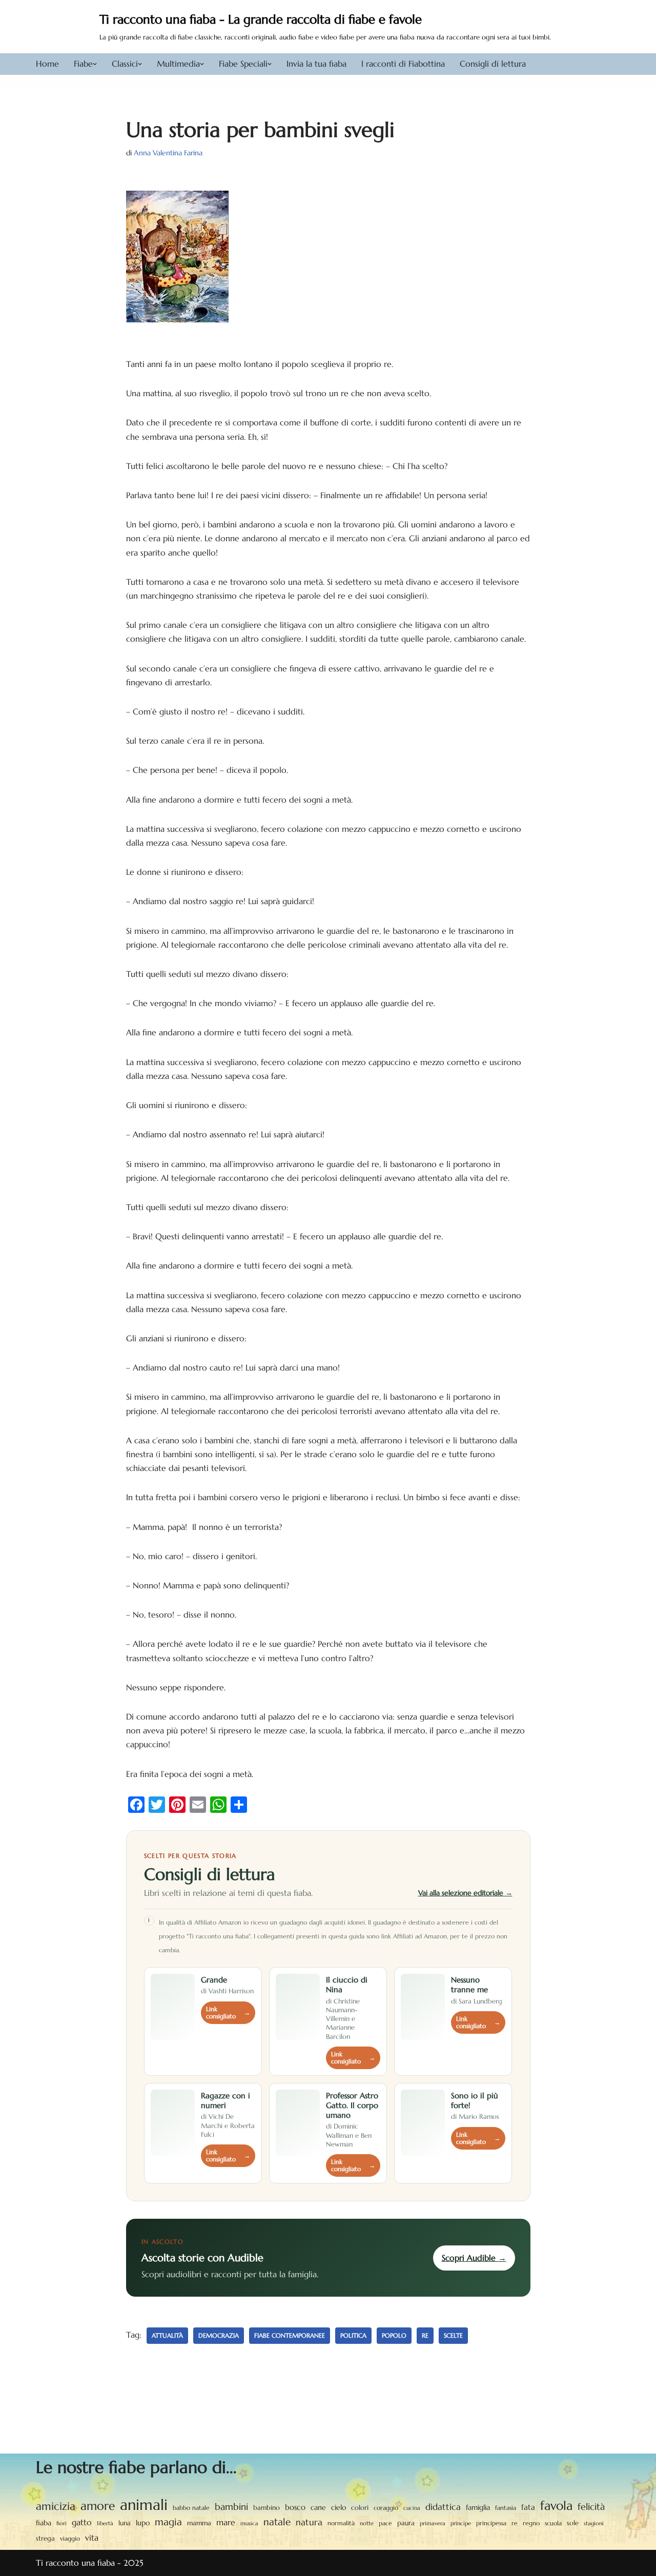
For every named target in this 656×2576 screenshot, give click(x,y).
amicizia (56, 2506)
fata (528, 2507)
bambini (231, 2507)
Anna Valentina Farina (168, 153)
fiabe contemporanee (290, 2335)
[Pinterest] (177, 1805)
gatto (82, 2522)
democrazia (219, 2335)
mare (226, 2522)
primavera (433, 2523)
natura (309, 2522)
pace (385, 2523)
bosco (295, 2507)
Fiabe (83, 64)
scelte (453, 2335)
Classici (125, 64)
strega (45, 2538)
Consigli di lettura (493, 64)
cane (318, 2507)
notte (367, 2523)
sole (573, 2523)
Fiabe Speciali (243, 64)
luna (125, 2523)
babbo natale (191, 2508)
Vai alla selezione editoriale (465, 1893)
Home (47, 64)
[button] (95, 64)
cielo (339, 2507)
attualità (167, 2335)
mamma (199, 2523)
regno (531, 2523)
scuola (553, 2523)
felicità (591, 2507)
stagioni (594, 2523)
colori (360, 2508)
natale (277, 2522)
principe (461, 2523)
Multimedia (178, 64)
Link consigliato (228, 2013)
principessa (491, 2523)
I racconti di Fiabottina (403, 64)
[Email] (198, 1805)
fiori (61, 2523)
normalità (341, 2523)
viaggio (70, 2539)
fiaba (44, 2523)
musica (249, 2523)
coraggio (386, 2508)
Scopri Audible (474, 2258)
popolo (394, 2335)
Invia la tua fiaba (316, 64)
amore (98, 2506)
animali (144, 2505)
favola (556, 2506)
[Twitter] (157, 1805)
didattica (443, 2507)
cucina (412, 2508)
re (425, 2335)
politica (353, 2335)
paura (406, 2523)
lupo (143, 2523)
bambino (266, 2508)
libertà (105, 2523)
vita (92, 2538)
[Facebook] (136, 1805)
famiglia (478, 2507)
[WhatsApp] (218, 1805)
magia (168, 2522)
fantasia (506, 2508)
